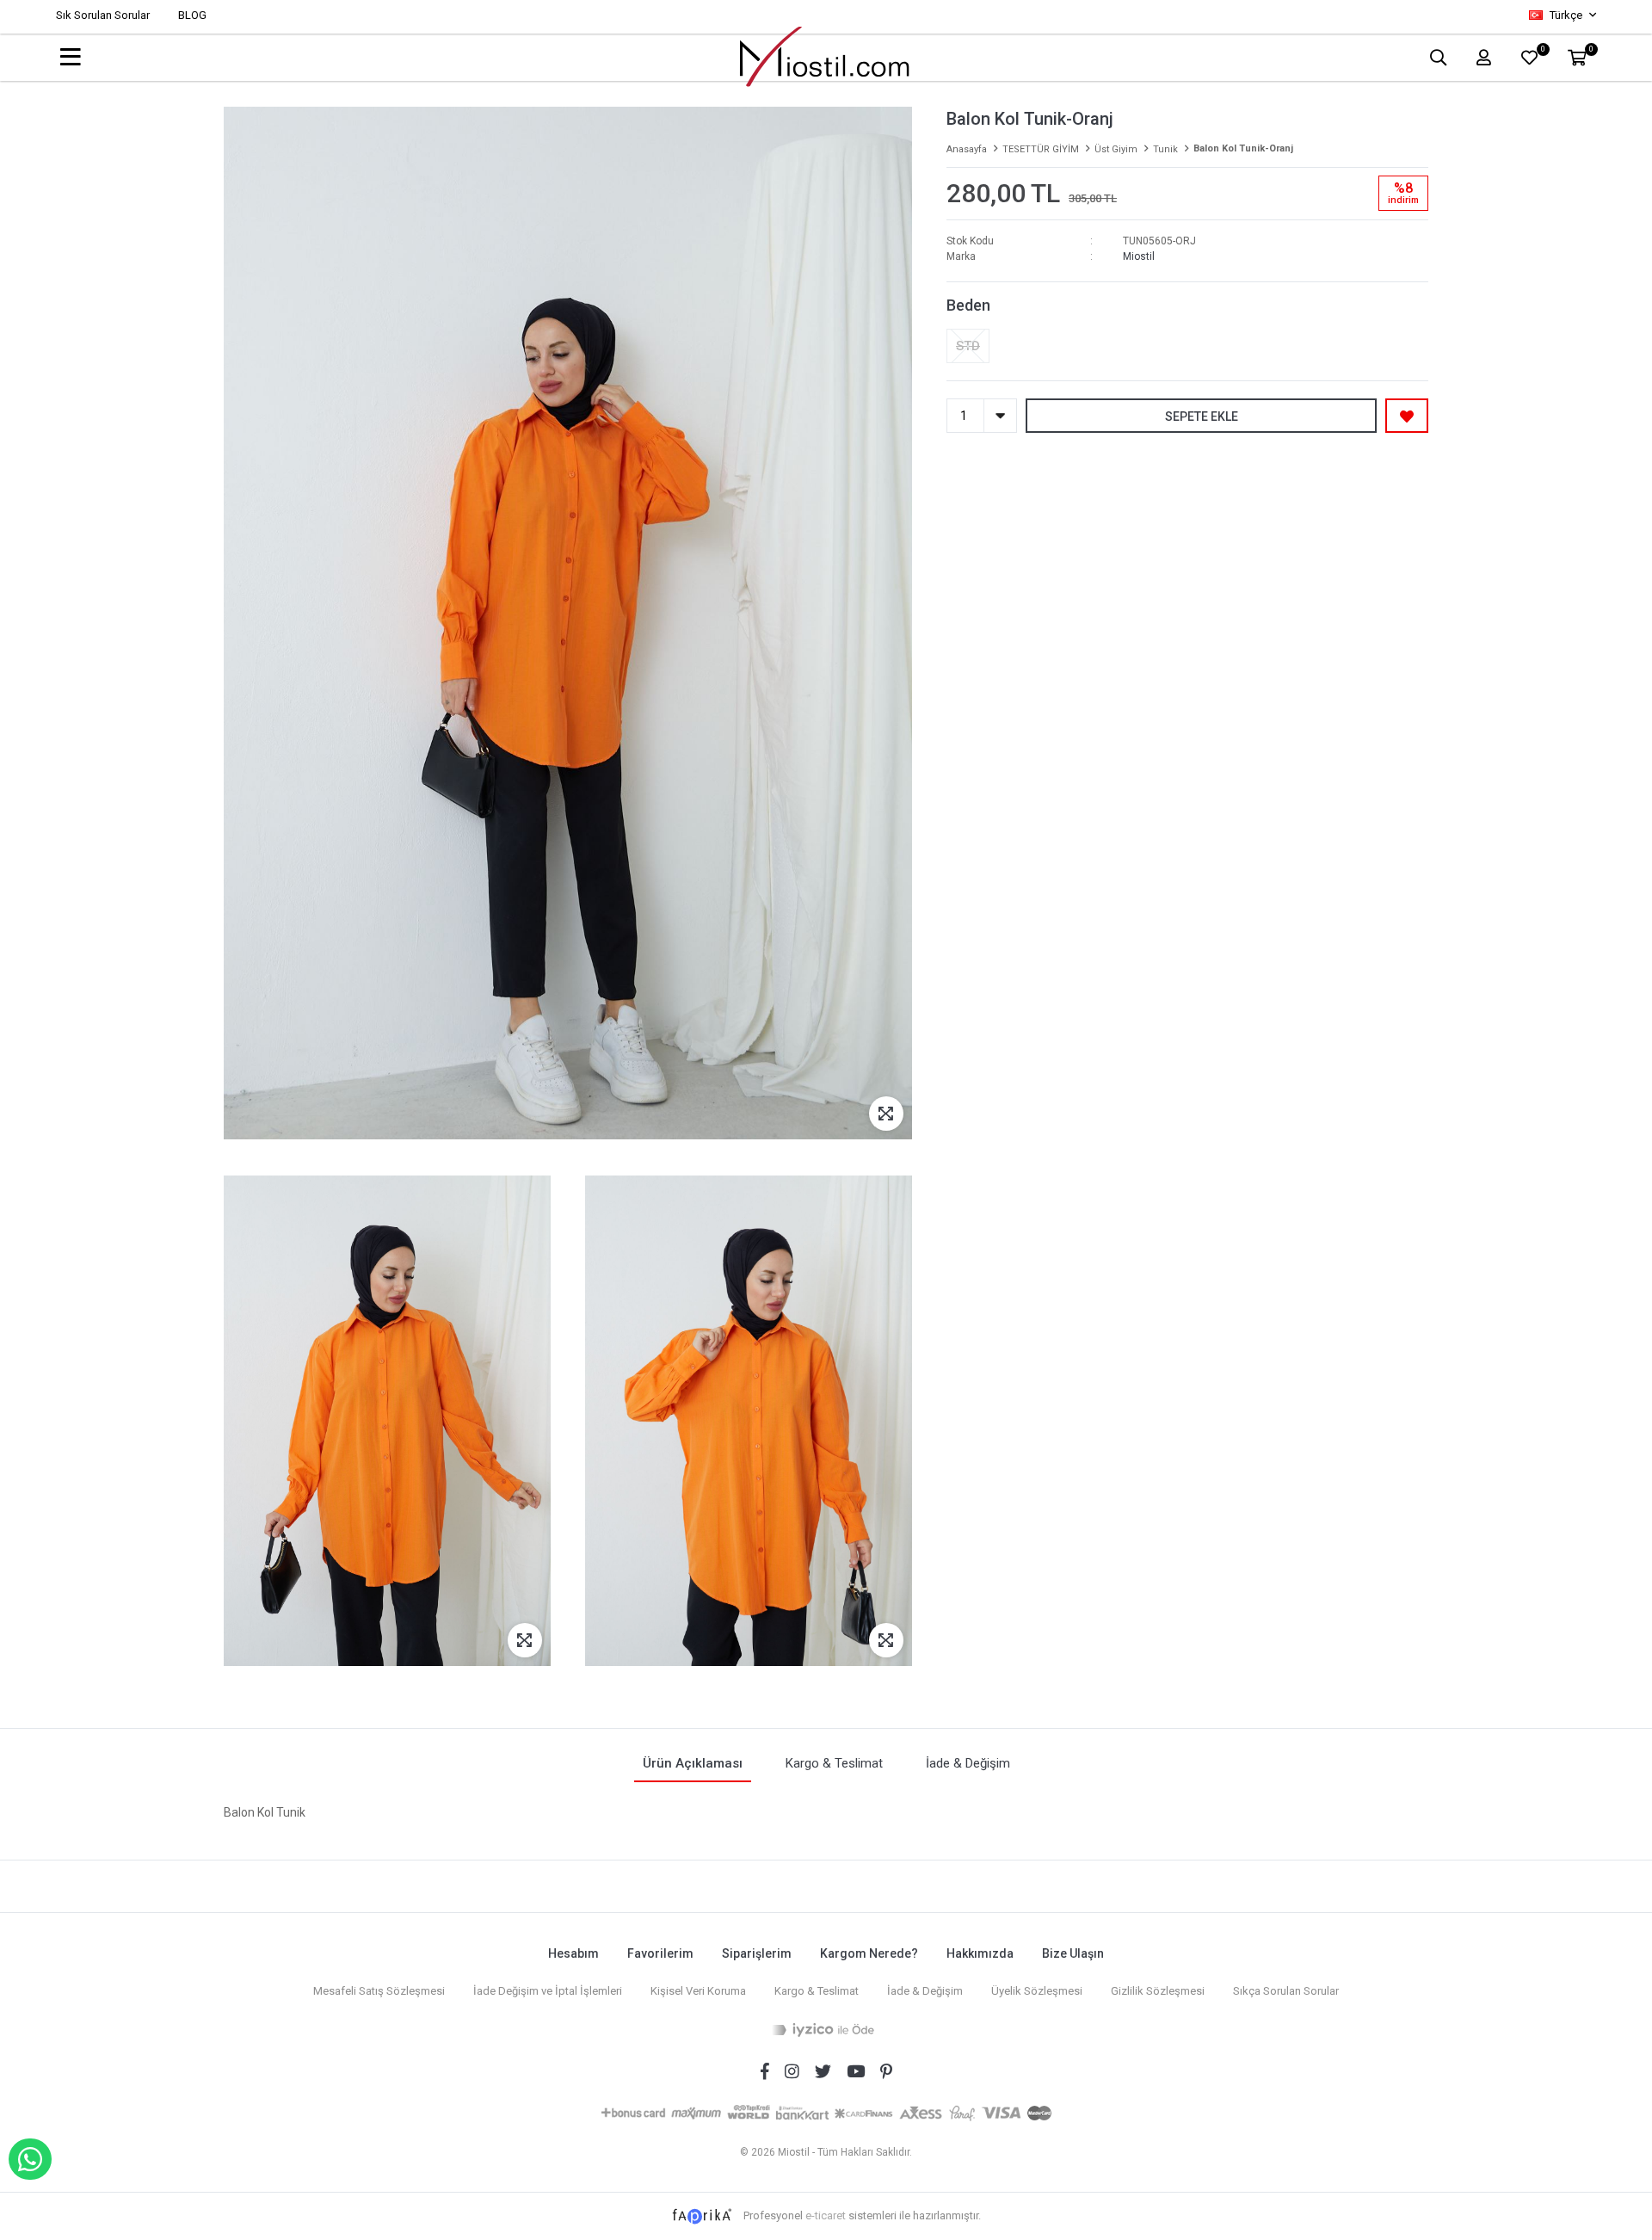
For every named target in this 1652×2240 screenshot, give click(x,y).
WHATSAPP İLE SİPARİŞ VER (30, 2159)
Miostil (1139, 256)
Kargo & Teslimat (817, 1991)
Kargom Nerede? (869, 1953)
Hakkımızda (980, 1953)
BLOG (192, 15)
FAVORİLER (1542, 51)
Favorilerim (660, 1953)
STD (968, 346)
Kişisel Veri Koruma (698, 1991)
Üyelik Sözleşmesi (1037, 1991)
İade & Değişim (925, 1991)
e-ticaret (826, 2215)
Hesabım (573, 1953)
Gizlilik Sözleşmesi (1158, 1991)
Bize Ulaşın (1073, 1953)
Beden (968, 305)
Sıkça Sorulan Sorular (1286, 1991)
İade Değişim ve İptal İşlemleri (548, 1991)
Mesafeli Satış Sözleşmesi (379, 1991)
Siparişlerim (757, 1953)
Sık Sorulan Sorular (103, 15)
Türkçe (1566, 15)
